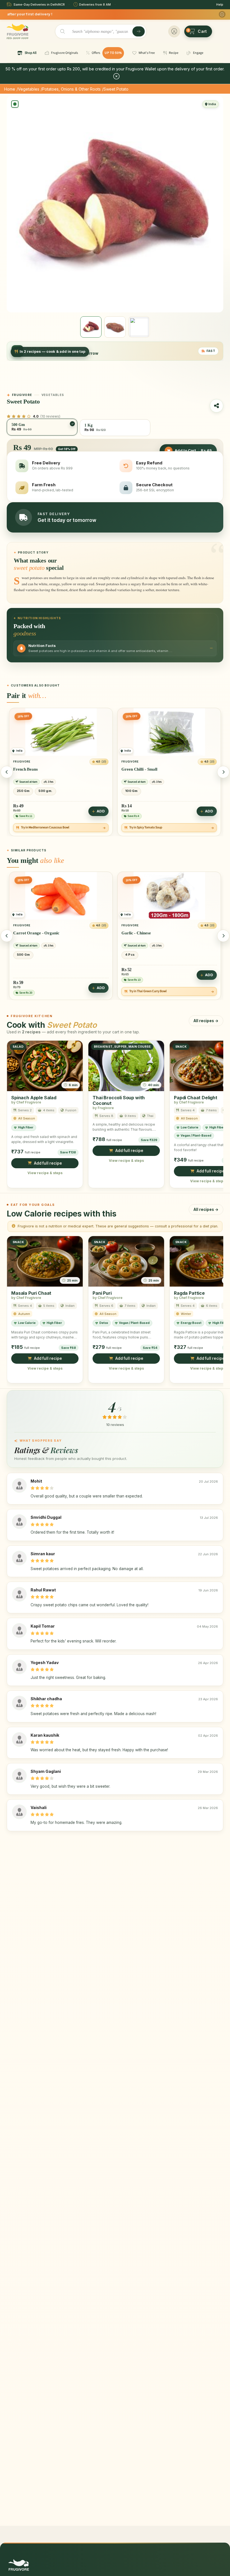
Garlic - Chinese (28, 933)
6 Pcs (148, 791)
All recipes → (206, 1020)
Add (101, 811)
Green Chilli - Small (31, 769)
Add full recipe (48, 1163)
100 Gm (23, 791)
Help (220, 4)
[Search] (139, 31)
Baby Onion (132, 933)
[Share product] (217, 406)
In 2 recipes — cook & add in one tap (52, 352)
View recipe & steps (45, 1173)
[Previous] (7, 772)
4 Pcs (130, 791)
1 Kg (130, 954)
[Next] (223, 772)
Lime (126, 769)
